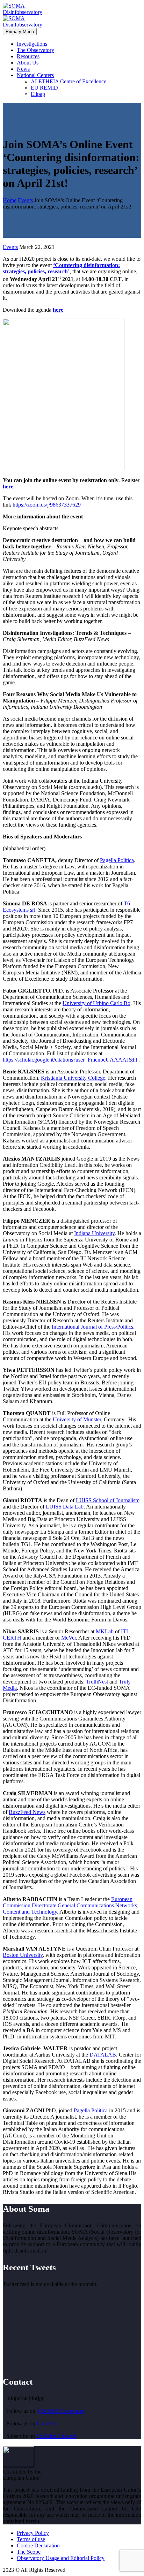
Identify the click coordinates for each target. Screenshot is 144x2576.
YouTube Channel (56, 2436)
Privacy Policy (33, 2533)
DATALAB (103, 2055)
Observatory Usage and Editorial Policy (61, 2558)
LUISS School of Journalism (108, 1500)
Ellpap (38, 94)
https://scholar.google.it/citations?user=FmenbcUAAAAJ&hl (70, 1060)
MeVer (69, 1638)
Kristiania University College (73, 1078)
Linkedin (47, 2423)
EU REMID (44, 88)
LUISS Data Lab (65, 1507)
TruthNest (97, 1682)
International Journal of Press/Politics (92, 1327)
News (23, 69)
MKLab (105, 1631)
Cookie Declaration (38, 2545)
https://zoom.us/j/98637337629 (47, 505)
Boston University (23, 1955)
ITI (124, 1631)
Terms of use (31, 2539)
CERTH (12, 1638)
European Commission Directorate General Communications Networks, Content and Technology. (71, 1905)
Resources (28, 56)
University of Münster (77, 1419)
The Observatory (35, 50)
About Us (28, 63)
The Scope (29, 2552)
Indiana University (94, 1233)
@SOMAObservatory (61, 2411)
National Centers (35, 75)
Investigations (32, 44)
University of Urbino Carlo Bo (96, 1003)
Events (10, 247)
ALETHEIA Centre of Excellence (69, 81)
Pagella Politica (117, 860)
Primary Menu (20, 32)
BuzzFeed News (27, 1812)
